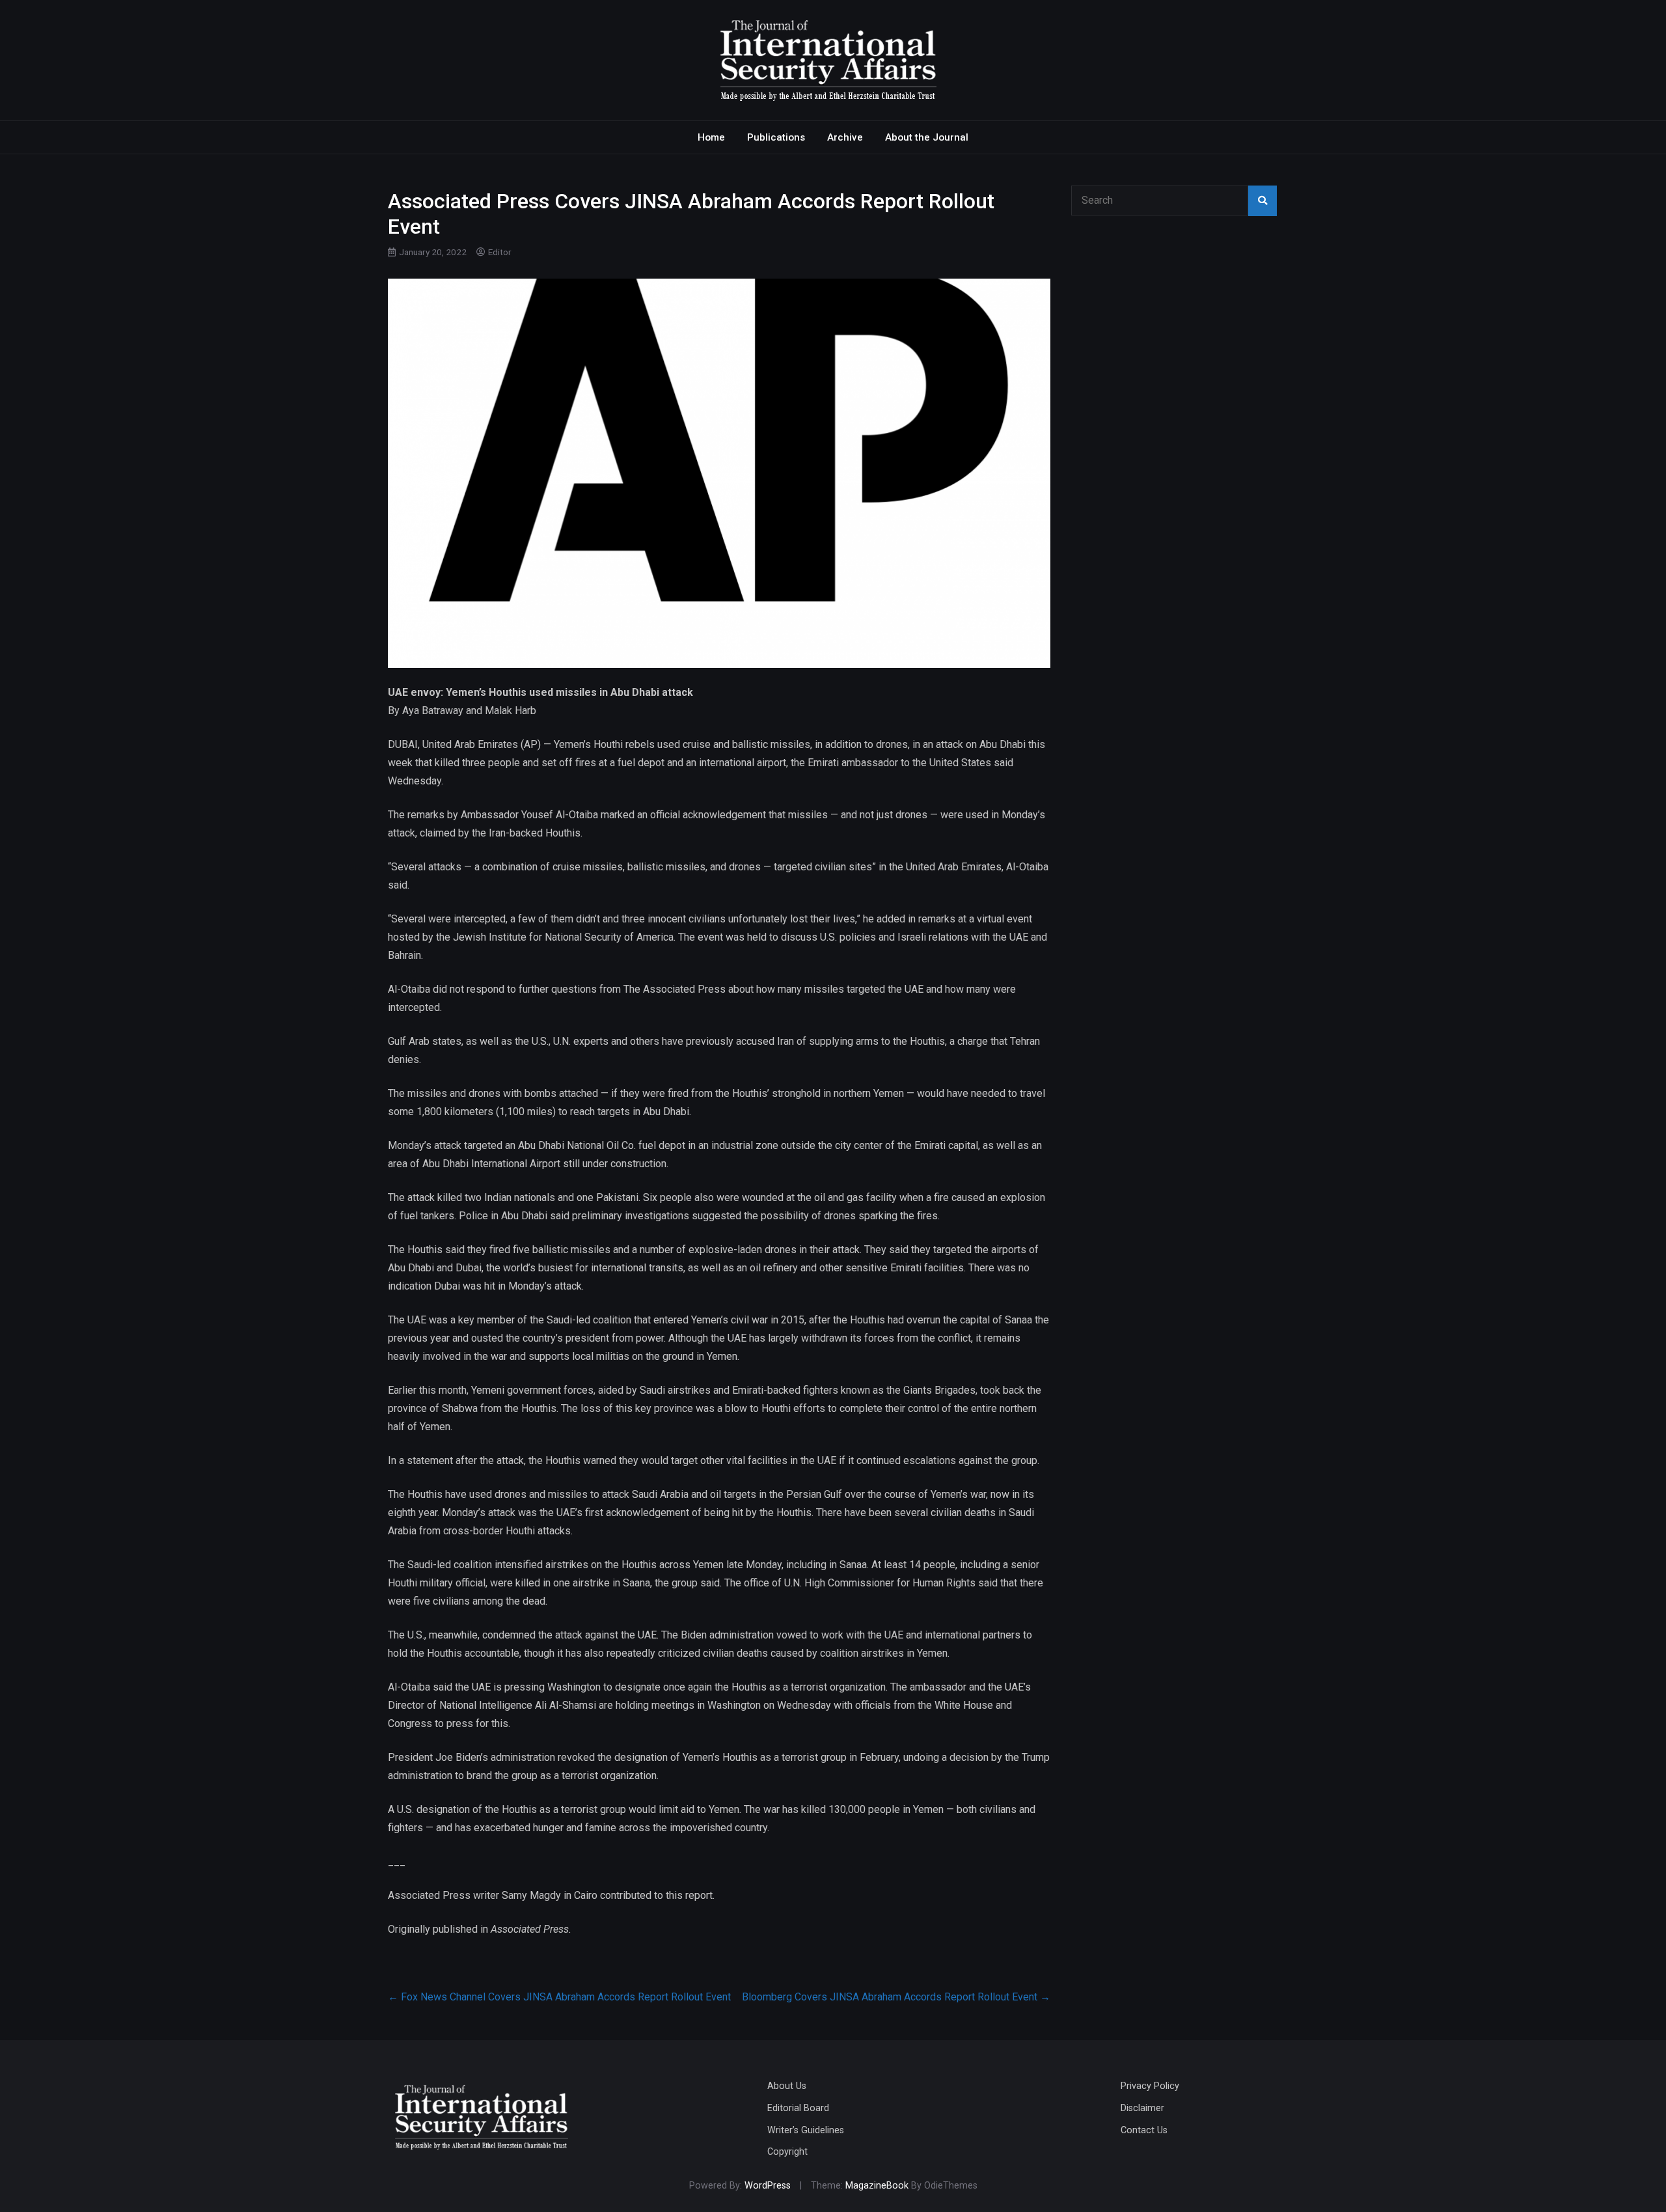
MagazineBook (877, 2186)
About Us (787, 2086)
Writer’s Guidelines (806, 2130)
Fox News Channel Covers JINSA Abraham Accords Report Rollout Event (559, 1997)
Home (711, 137)
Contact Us (1144, 2130)
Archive (845, 137)
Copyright (787, 2152)
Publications (776, 137)
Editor (500, 252)
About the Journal (927, 137)
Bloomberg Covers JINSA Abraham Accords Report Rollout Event (896, 1997)
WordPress (768, 2186)
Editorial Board (798, 2108)
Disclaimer (1142, 2108)
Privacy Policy (1150, 2086)
